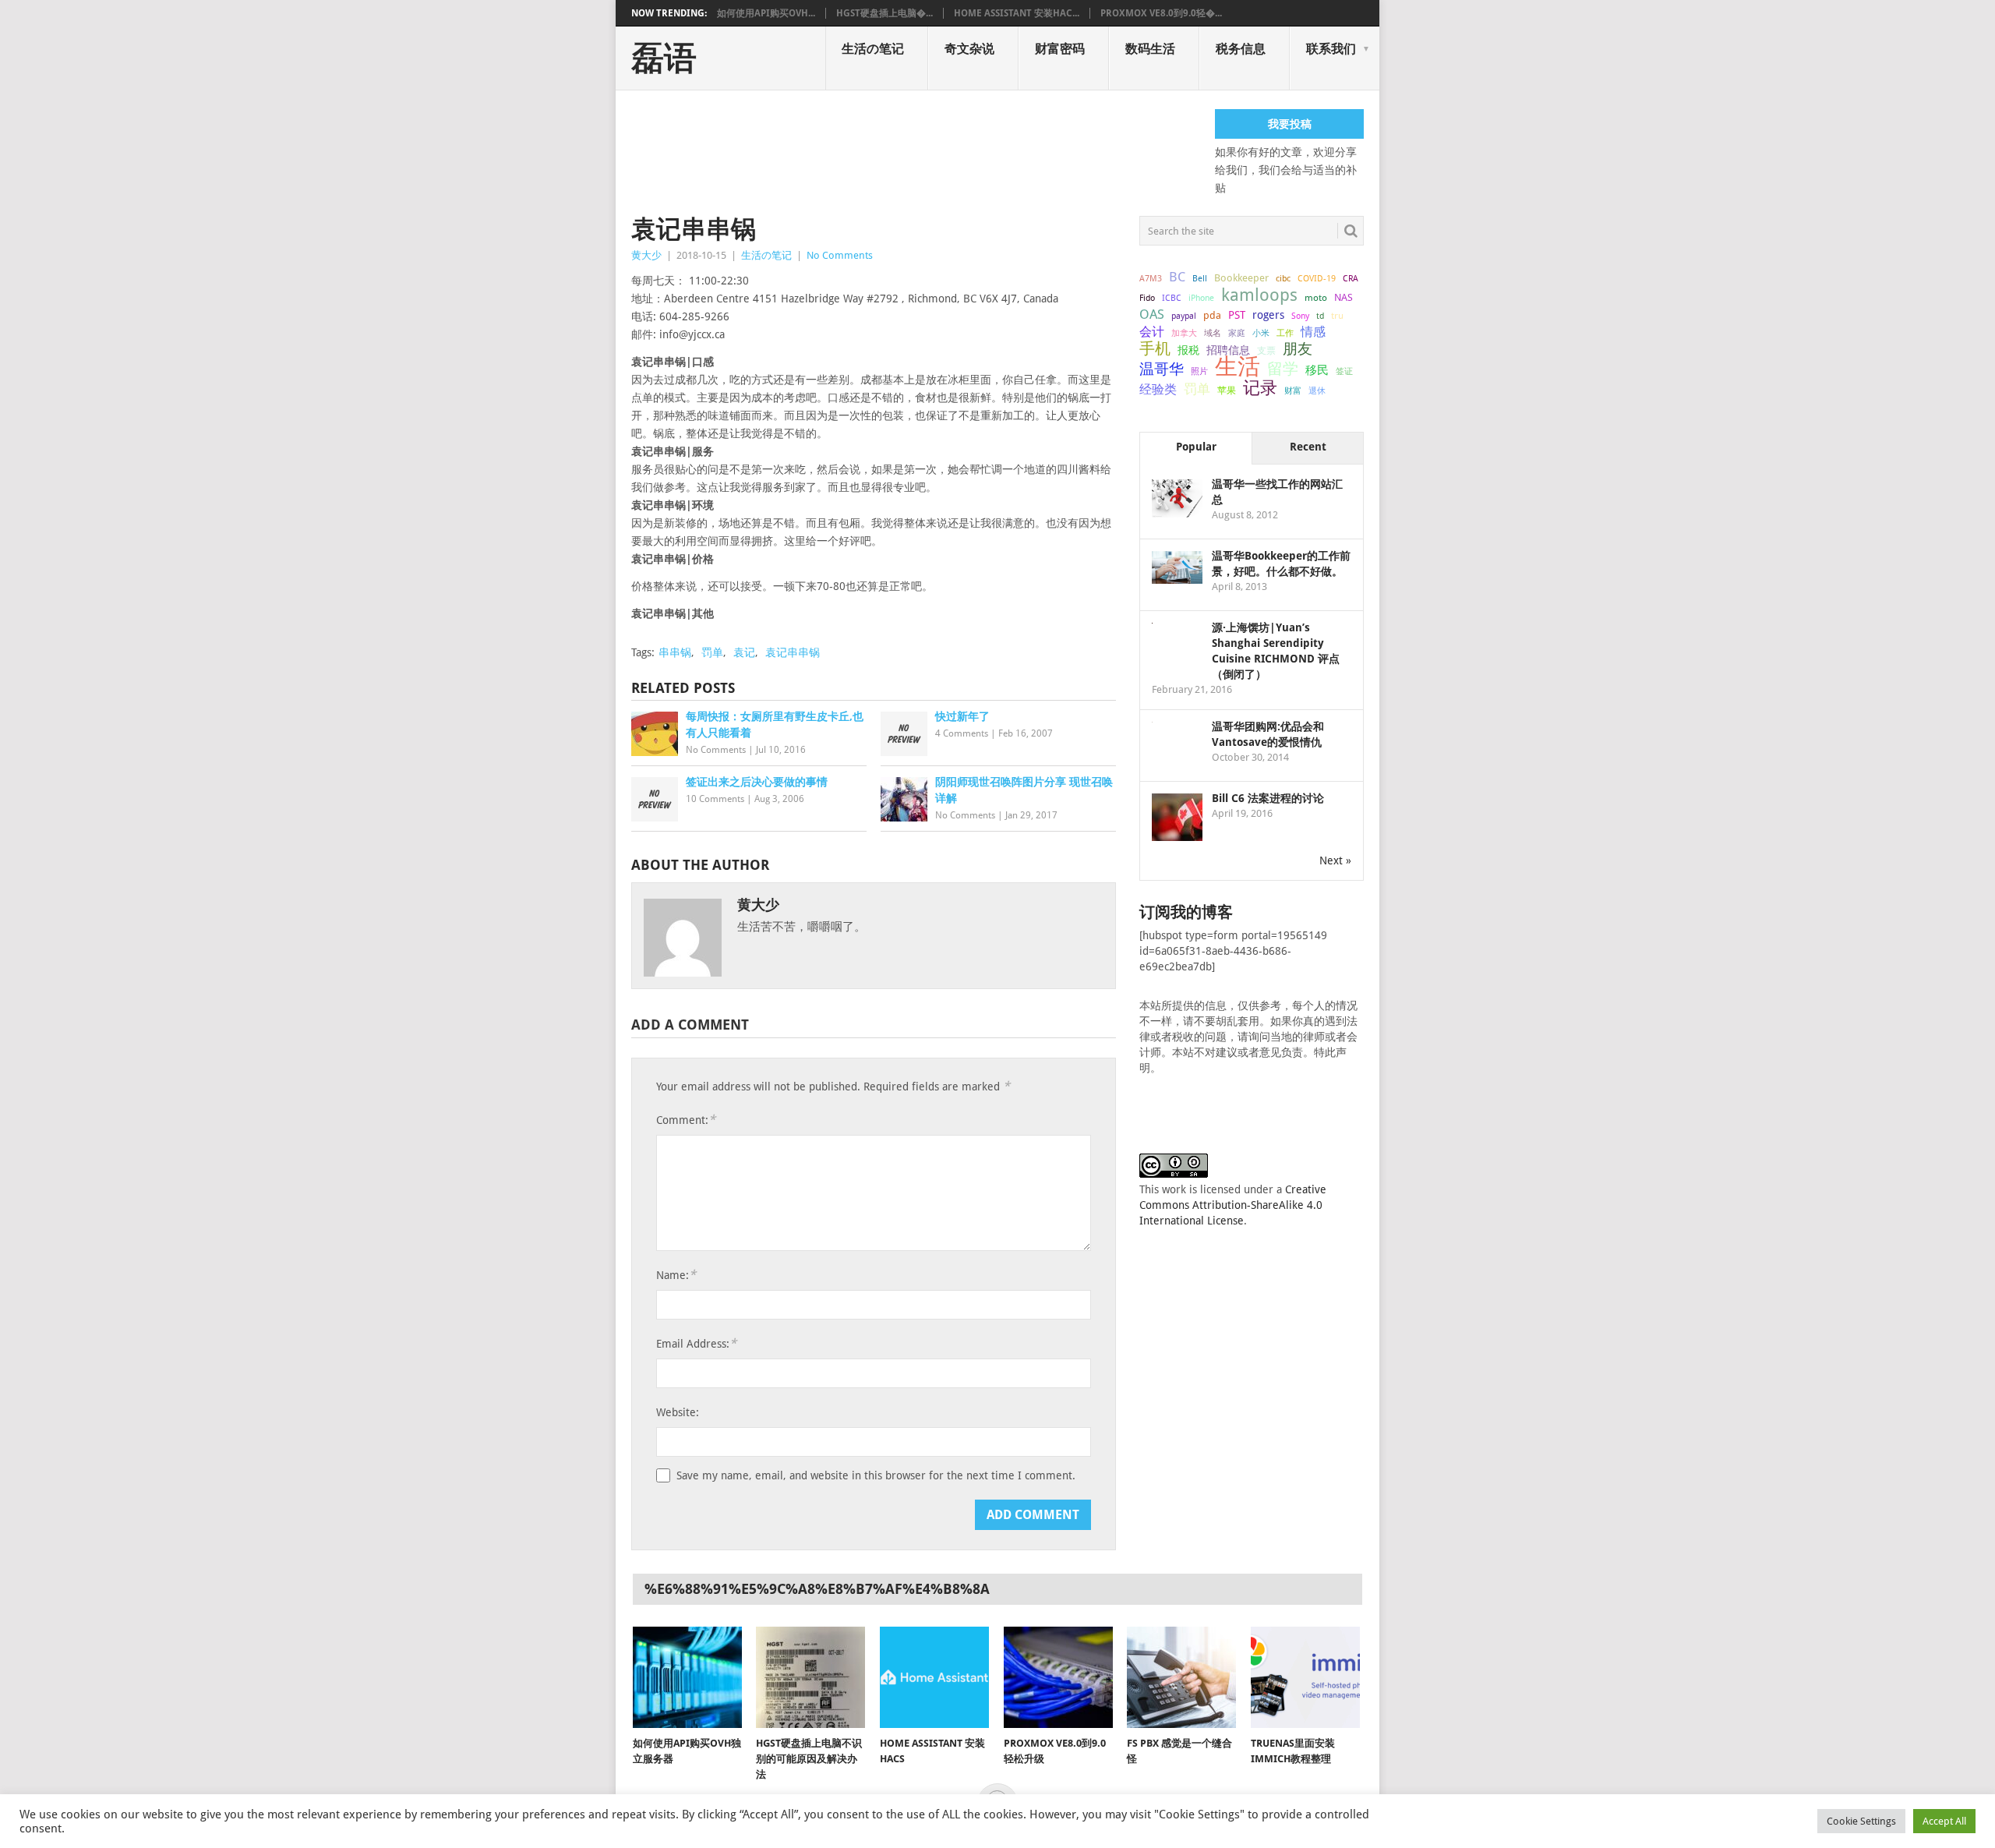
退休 (1317, 391)
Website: (678, 1412)
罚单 (712, 652)
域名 (1213, 333)
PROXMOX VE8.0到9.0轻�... (1161, 13)
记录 (1260, 387)
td (1320, 316)
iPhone (1201, 298)
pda (1212, 315)
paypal (1184, 316)
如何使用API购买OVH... (766, 13)
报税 (1188, 350)
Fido (1147, 298)
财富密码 (1060, 49)
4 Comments (962, 733)
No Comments (840, 255)
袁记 (744, 652)
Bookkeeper (1241, 278)
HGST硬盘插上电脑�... (885, 13)
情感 (1313, 332)
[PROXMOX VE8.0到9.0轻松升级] (1058, 1677)
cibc (1283, 279)
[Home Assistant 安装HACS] (934, 1677)
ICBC (1172, 298)
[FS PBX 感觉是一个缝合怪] (1181, 1677)
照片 (1199, 371)
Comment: (686, 1120)
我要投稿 (1290, 124)
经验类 (1158, 389)
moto (1316, 298)
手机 (1155, 349)
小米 (1261, 333)
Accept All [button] (1944, 1821)
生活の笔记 (873, 49)
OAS (1152, 314)
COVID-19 (1317, 278)
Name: (676, 1275)
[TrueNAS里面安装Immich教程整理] (1305, 1677)
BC (1177, 277)
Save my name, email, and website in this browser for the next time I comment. (876, 1475)
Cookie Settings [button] (1861, 1821)
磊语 (664, 58)
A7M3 (1151, 278)
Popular (1196, 447)
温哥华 (1162, 369)
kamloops (1259, 295)
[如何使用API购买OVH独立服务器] (687, 1677)
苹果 (1227, 390)
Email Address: (696, 1343)
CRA (1351, 279)
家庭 (1237, 333)
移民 (1317, 370)
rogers (1268, 315)
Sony (1300, 316)
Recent (1308, 447)
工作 (1285, 333)
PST (1237, 315)
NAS (1344, 297)
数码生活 (1150, 49)
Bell (1200, 279)
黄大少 (646, 255)
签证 (1344, 371)
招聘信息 (1228, 350)
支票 (1266, 351)
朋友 (1298, 349)
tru (1337, 316)
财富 (1293, 390)
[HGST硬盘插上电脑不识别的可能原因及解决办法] (810, 1677)
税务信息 (1241, 49)
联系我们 (1331, 49)
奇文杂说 (969, 49)
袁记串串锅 (793, 652)
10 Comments (715, 799)
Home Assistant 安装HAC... (1017, 13)
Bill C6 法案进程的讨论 (1268, 798)
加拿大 (1184, 333)
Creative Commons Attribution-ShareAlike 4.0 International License (1233, 1205)
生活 (1238, 366)
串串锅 (675, 652)
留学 (1283, 369)
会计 (1152, 332)
